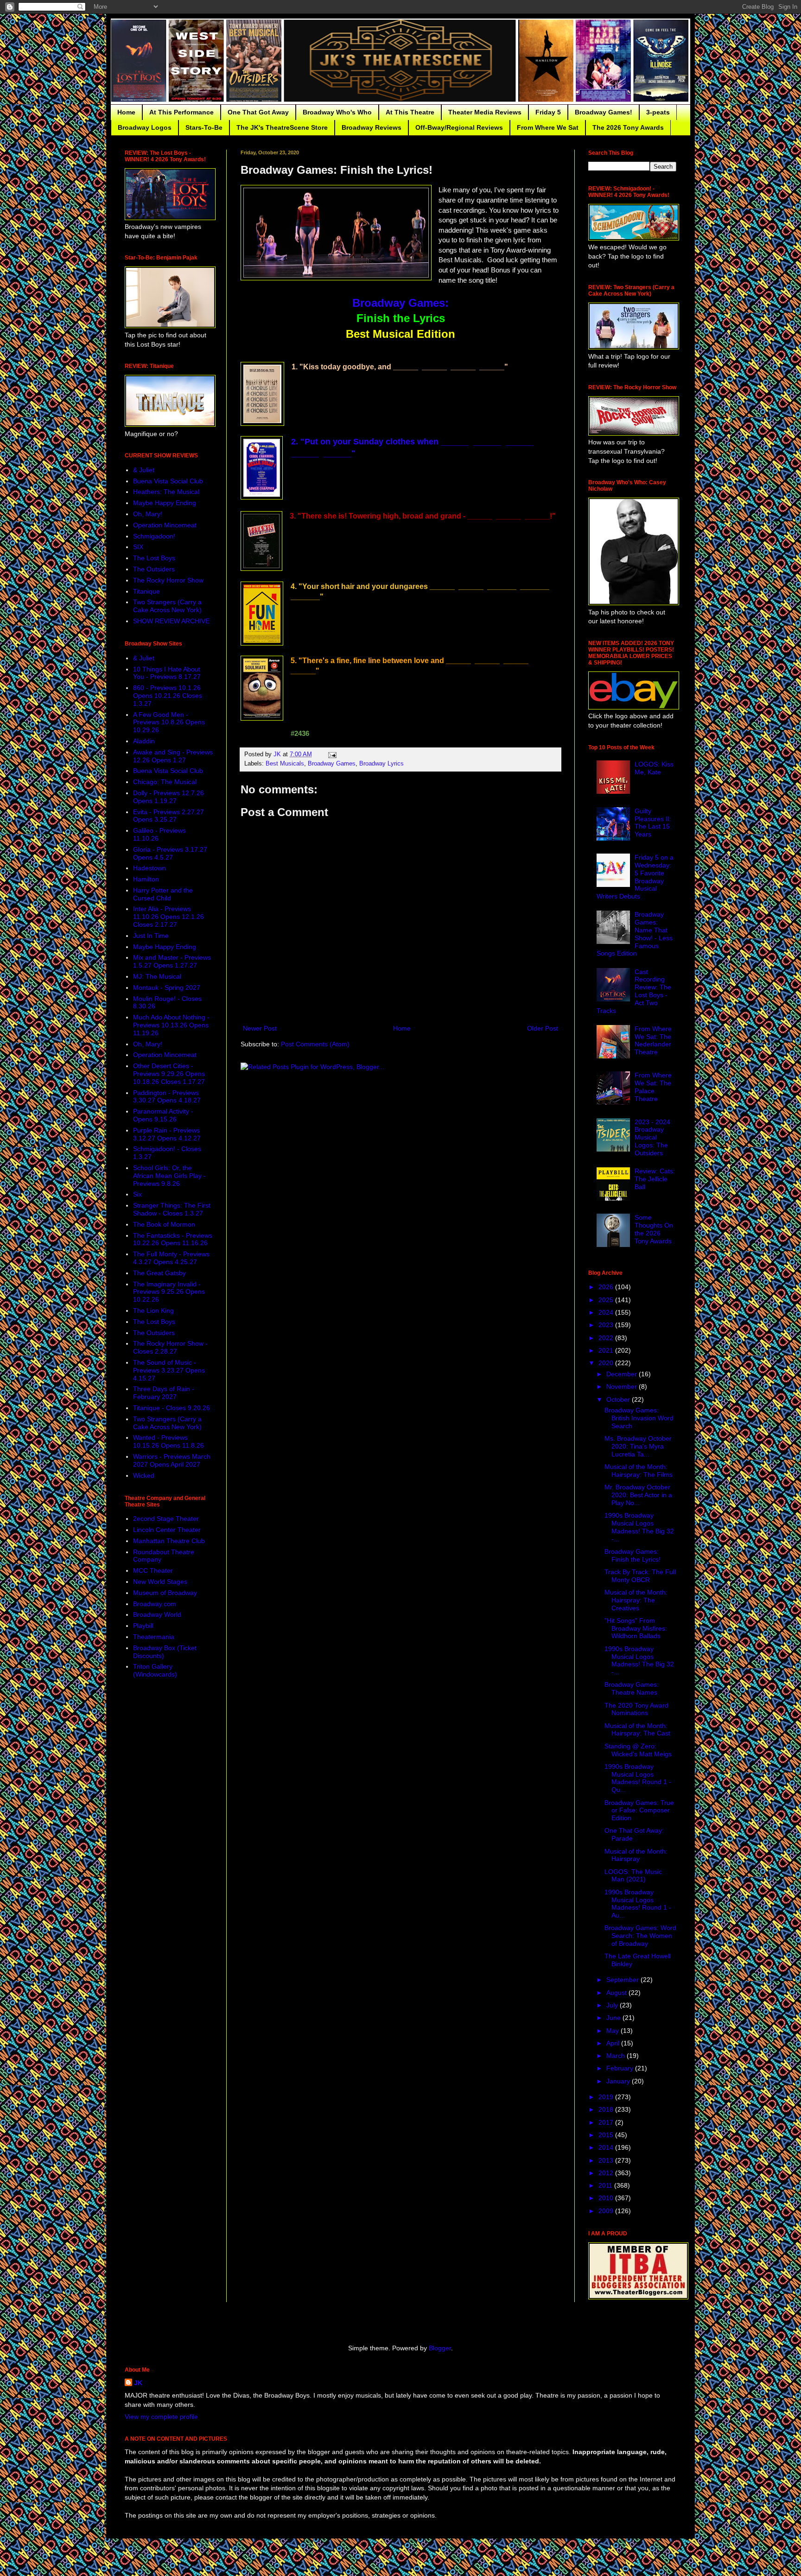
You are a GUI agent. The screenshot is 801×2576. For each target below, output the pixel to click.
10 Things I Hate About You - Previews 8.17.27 (167, 673)
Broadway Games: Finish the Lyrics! (633, 1555)
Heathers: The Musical (166, 492)
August (617, 1993)
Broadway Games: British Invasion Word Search (639, 1418)
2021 (607, 1350)
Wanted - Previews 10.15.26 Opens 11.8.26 (168, 1441)
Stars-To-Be (204, 127)
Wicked (144, 1475)
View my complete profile (161, 2417)
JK (138, 2383)
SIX (138, 547)
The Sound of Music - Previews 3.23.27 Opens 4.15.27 (169, 1370)
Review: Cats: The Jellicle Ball (655, 1179)
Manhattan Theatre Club (169, 1541)
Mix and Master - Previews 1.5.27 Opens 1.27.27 (172, 961)
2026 (607, 1287)
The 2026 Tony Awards (628, 127)
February (621, 2068)
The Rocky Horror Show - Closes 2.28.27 (170, 1347)
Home (126, 112)
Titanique (146, 591)
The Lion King (153, 1310)
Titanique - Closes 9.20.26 (172, 1408)
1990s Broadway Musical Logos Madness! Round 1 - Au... (638, 1904)
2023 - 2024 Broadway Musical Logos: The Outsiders (652, 1137)
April (614, 2043)
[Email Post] (332, 754)
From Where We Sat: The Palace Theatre (653, 1087)
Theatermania (154, 1637)
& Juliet (144, 470)
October (619, 1399)
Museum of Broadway (165, 1593)
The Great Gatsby (159, 1273)
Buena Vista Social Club (168, 481)
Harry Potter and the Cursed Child (163, 894)
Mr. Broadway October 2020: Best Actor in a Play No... (638, 1495)
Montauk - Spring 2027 (167, 987)
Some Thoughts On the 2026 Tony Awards (654, 1229)
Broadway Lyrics (381, 764)
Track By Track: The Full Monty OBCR (640, 1576)
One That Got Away (258, 112)
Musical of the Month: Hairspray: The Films (639, 1471)
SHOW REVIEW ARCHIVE (171, 621)
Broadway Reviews (372, 127)
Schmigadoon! (154, 536)
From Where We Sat (548, 127)
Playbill (143, 1626)
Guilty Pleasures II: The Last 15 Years (653, 823)
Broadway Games (332, 764)
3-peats (658, 112)
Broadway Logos (145, 127)
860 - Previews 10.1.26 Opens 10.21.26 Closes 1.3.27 (168, 696)
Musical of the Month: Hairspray (636, 1855)
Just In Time (151, 936)
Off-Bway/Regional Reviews (459, 127)
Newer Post (260, 1028)
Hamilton (146, 879)
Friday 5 (548, 112)
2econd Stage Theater (166, 1519)
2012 (607, 2173)
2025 (607, 1300)
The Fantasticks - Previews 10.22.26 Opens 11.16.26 (173, 1239)
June (614, 2018)
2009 (607, 2211)
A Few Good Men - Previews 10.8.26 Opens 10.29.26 (169, 722)
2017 (607, 2122)
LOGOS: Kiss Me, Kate (654, 768)
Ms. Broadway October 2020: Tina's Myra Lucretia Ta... (638, 1446)
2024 (607, 1312)
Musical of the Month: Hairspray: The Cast (637, 1730)
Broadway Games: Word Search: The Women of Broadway (640, 1936)
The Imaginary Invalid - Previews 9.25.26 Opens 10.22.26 (169, 1292)
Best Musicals (285, 764)
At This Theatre (410, 112)
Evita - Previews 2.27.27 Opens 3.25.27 (168, 816)
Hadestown (149, 868)
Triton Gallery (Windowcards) (155, 1670)
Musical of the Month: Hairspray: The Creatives (636, 1600)
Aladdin (144, 741)
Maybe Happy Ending (165, 503)
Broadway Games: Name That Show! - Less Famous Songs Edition (635, 934)
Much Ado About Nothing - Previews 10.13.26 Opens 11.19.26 (171, 1025)
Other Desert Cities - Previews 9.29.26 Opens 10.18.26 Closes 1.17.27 (169, 1074)
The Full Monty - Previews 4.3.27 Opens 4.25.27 (171, 1258)
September (623, 1980)
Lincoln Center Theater (167, 1530)
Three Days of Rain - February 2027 (164, 1393)
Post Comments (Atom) (315, 1044)
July (613, 2005)
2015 (607, 2135)
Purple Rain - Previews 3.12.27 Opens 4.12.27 (167, 1134)
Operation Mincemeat (165, 525)
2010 (607, 2198)
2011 (606, 2185)
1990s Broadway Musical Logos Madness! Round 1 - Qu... (638, 1778)
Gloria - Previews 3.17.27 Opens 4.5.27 (170, 853)
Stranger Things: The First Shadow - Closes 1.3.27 (172, 1209)
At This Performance (181, 112)
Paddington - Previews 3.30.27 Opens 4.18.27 (167, 1097)
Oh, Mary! (148, 514)
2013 (607, 2160)
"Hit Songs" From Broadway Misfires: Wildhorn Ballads (636, 1628)
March (617, 2056)
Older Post (543, 1028)
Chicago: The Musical (165, 782)
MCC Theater (153, 1570)
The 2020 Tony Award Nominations (636, 1709)
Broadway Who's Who (337, 112)
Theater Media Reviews (485, 112)
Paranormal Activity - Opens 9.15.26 (163, 1115)
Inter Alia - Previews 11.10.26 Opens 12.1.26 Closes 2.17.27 (168, 917)
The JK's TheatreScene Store (282, 127)
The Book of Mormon (164, 1224)
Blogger (440, 2348)
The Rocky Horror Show (168, 580)
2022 (607, 1338)
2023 (607, 1325)
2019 (607, 2097)
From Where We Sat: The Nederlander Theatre (653, 1040)
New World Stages (160, 1582)
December (623, 1374)
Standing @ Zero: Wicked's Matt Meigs (638, 1750)
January (619, 2081)
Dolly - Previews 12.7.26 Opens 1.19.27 (168, 797)
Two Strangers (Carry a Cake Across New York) (167, 606)
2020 (607, 1363)
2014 (607, 2147)
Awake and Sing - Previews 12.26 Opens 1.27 (173, 756)
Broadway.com (155, 1604)
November (623, 1386)
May (613, 2031)
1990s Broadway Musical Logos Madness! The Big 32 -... (639, 1527)
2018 (607, 2109)
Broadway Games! (604, 112)
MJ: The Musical (157, 976)
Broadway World (157, 1614)
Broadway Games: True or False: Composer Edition (639, 1810)
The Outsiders (154, 569)
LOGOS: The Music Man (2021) (633, 1876)
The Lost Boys (154, 558)
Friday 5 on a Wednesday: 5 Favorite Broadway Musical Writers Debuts (635, 877)
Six (137, 1194)
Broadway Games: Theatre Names (632, 1688)
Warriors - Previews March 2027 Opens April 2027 (172, 1460)
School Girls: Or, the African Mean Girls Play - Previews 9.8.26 (169, 1176)
